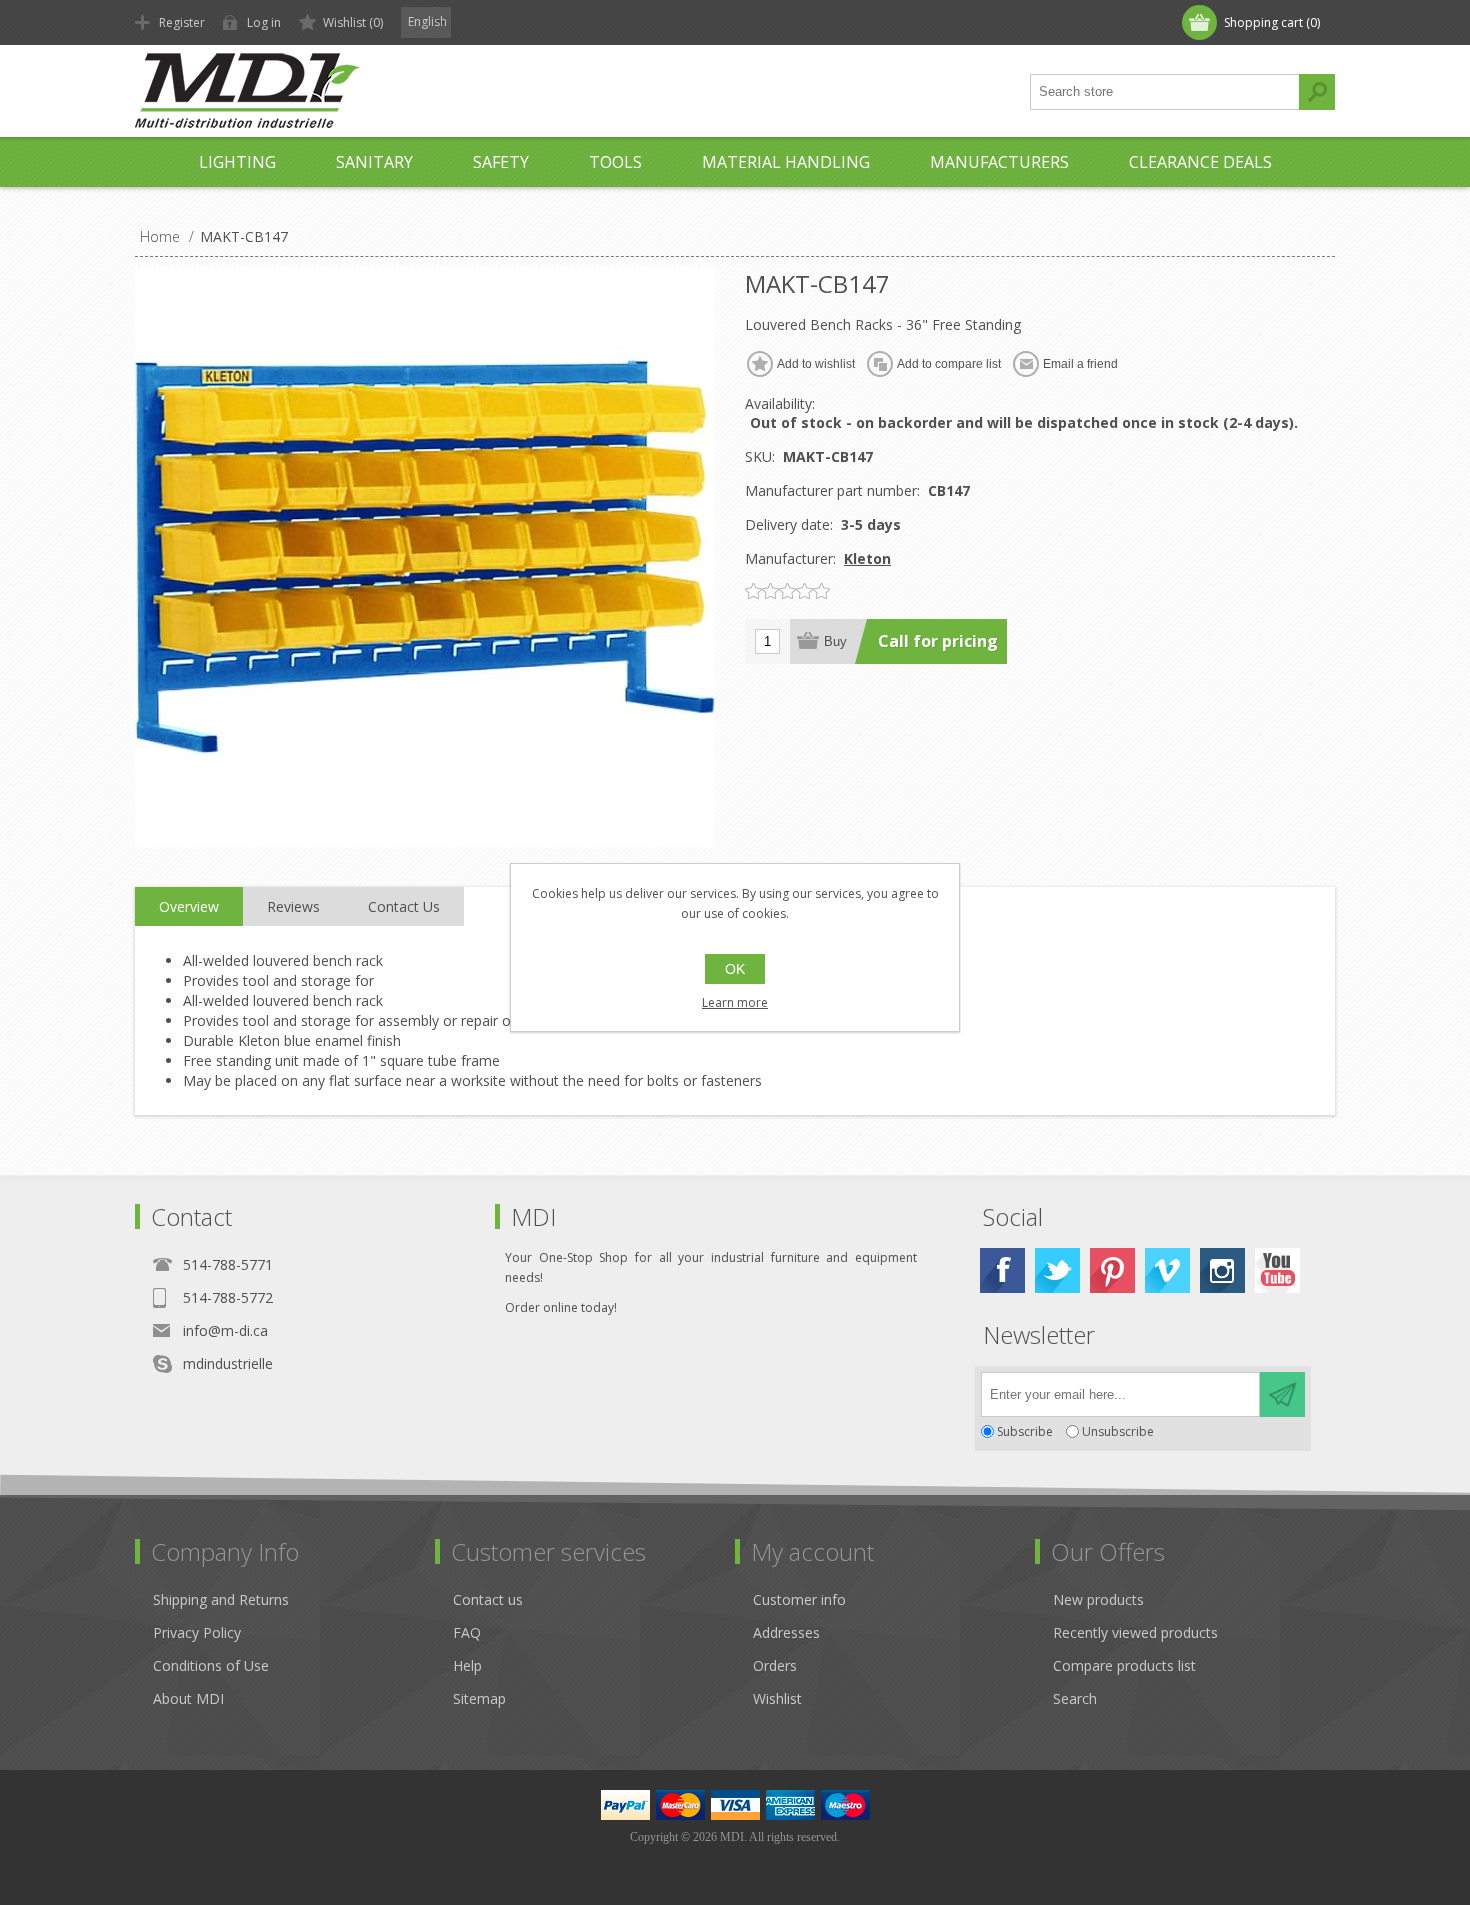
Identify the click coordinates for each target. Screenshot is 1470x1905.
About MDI (188, 1698)
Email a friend (1080, 364)
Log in (264, 22)
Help (467, 1665)
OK (735, 969)
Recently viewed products (1135, 1632)
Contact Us (404, 906)
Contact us (488, 1599)
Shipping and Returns (221, 1599)
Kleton (867, 558)
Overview (189, 906)
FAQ (467, 1632)
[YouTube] (1277, 1270)
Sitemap (479, 1698)
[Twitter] (1057, 1270)
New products (1098, 1599)
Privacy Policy (197, 1632)
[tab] (189, 907)
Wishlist (777, 1698)
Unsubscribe (1118, 1431)
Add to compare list (949, 364)
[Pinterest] (1112, 1270)
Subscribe (1025, 1431)
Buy (835, 641)
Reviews (293, 906)
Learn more (735, 1002)
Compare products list (1124, 1665)
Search (1317, 92)
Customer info (799, 1599)
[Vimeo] (1167, 1270)
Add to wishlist (816, 364)
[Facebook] (1002, 1270)
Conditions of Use (211, 1665)
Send (1282, 1394)
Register (182, 22)
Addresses (786, 1632)
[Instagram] (1222, 1270)
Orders (775, 1665)
